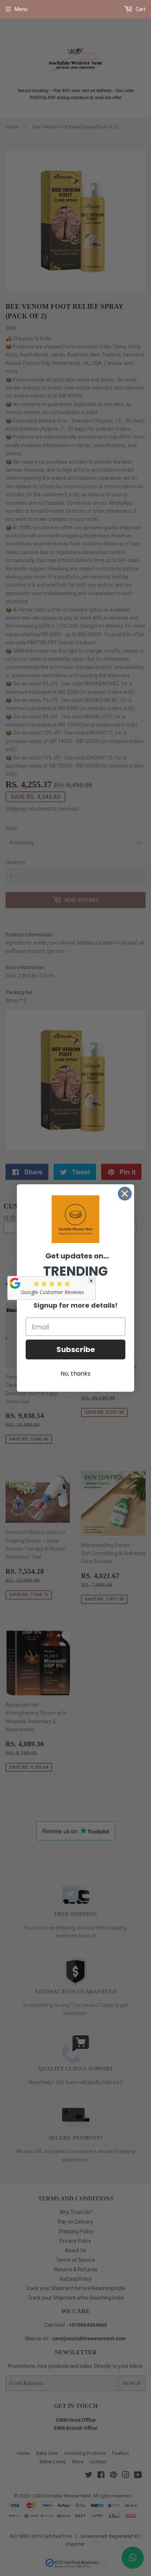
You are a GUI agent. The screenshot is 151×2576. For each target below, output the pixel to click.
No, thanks (75, 1374)
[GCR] (15, 1283)
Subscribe (76, 1349)
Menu (21, 9)
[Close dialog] (125, 1194)
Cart (140, 9)
